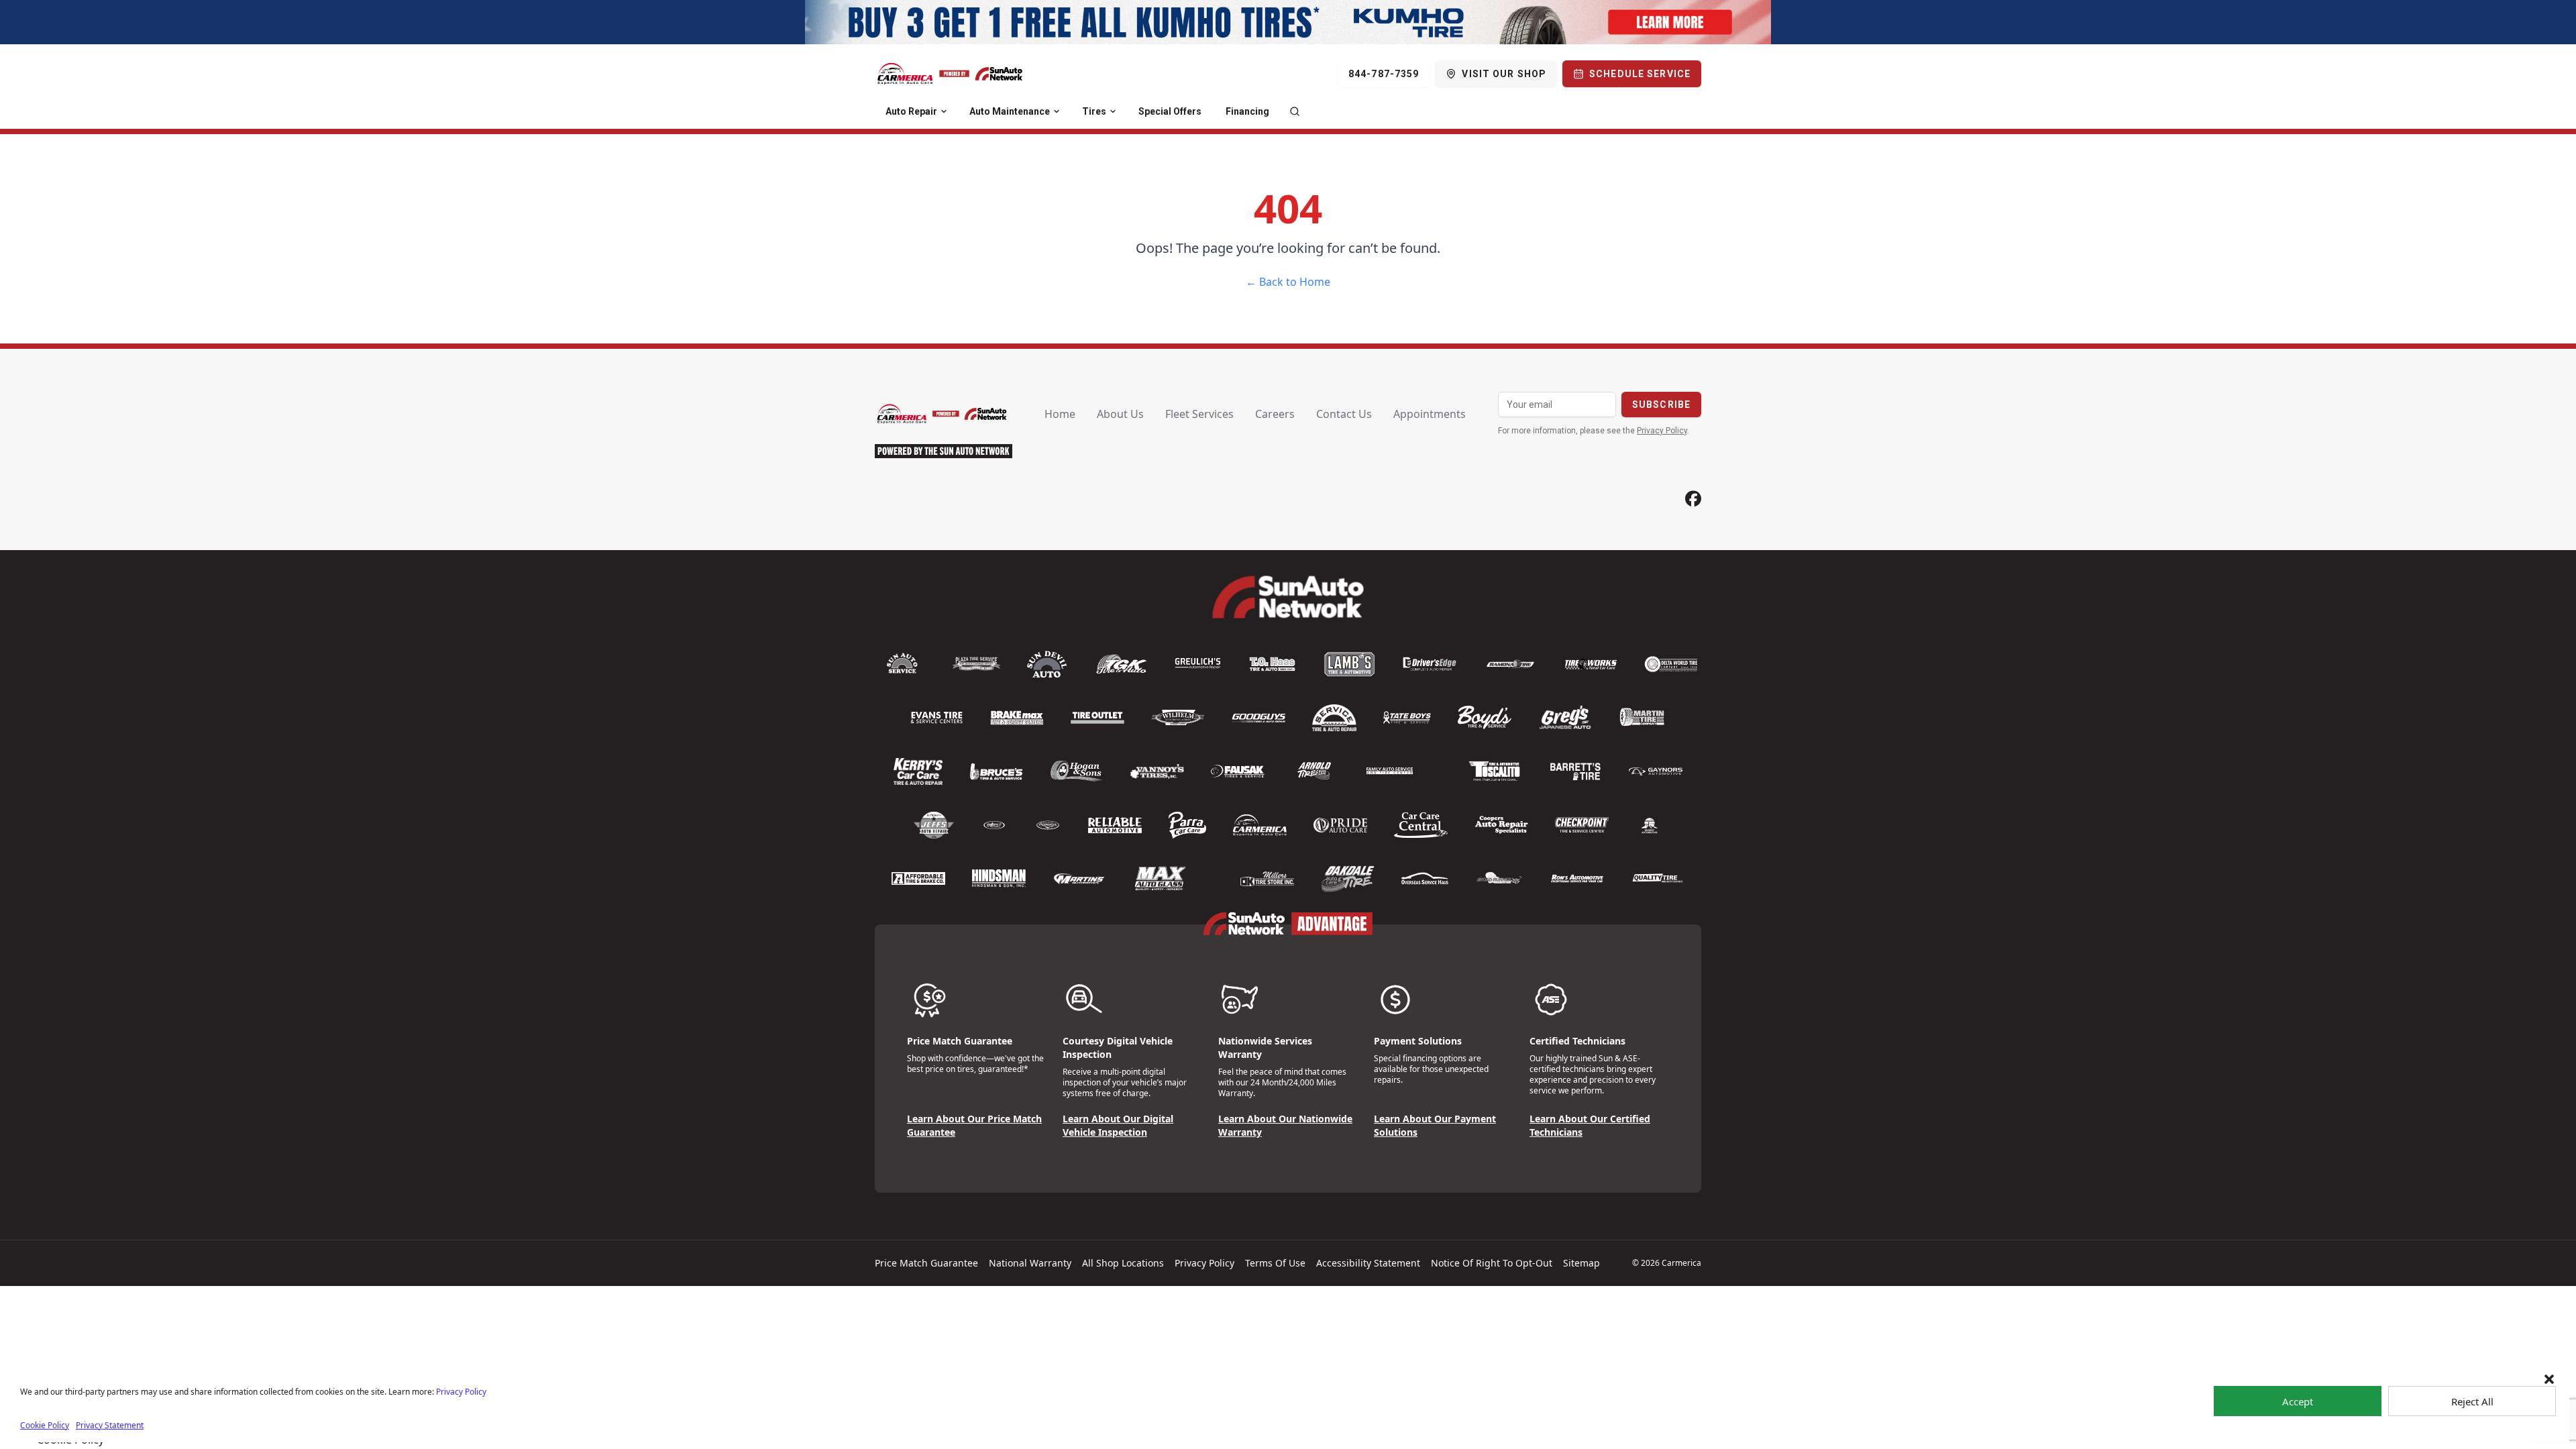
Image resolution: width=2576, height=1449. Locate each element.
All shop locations (1123, 1263)
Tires (1094, 111)
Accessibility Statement (1368, 1263)
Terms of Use (1275, 1263)
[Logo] (950, 74)
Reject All (2472, 1401)
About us (1120, 414)
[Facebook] (1693, 499)
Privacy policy (1204, 1263)
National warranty (1030, 1263)
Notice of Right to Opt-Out (1492, 1263)
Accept (2298, 1401)
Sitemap (1581, 1263)
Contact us (1344, 414)
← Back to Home (1288, 282)
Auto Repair (911, 111)
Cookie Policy (45, 1425)
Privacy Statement (110, 1425)
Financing (1247, 111)
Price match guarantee (926, 1263)
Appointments (1430, 414)
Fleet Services (1199, 414)
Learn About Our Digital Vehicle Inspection (1118, 1125)
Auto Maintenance (1010, 111)
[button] (2549, 1379)
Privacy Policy (461, 1392)
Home (1060, 414)
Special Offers (1170, 111)
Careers (1275, 414)
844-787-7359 (1384, 74)
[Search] (1295, 111)
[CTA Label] (1288, 22)
